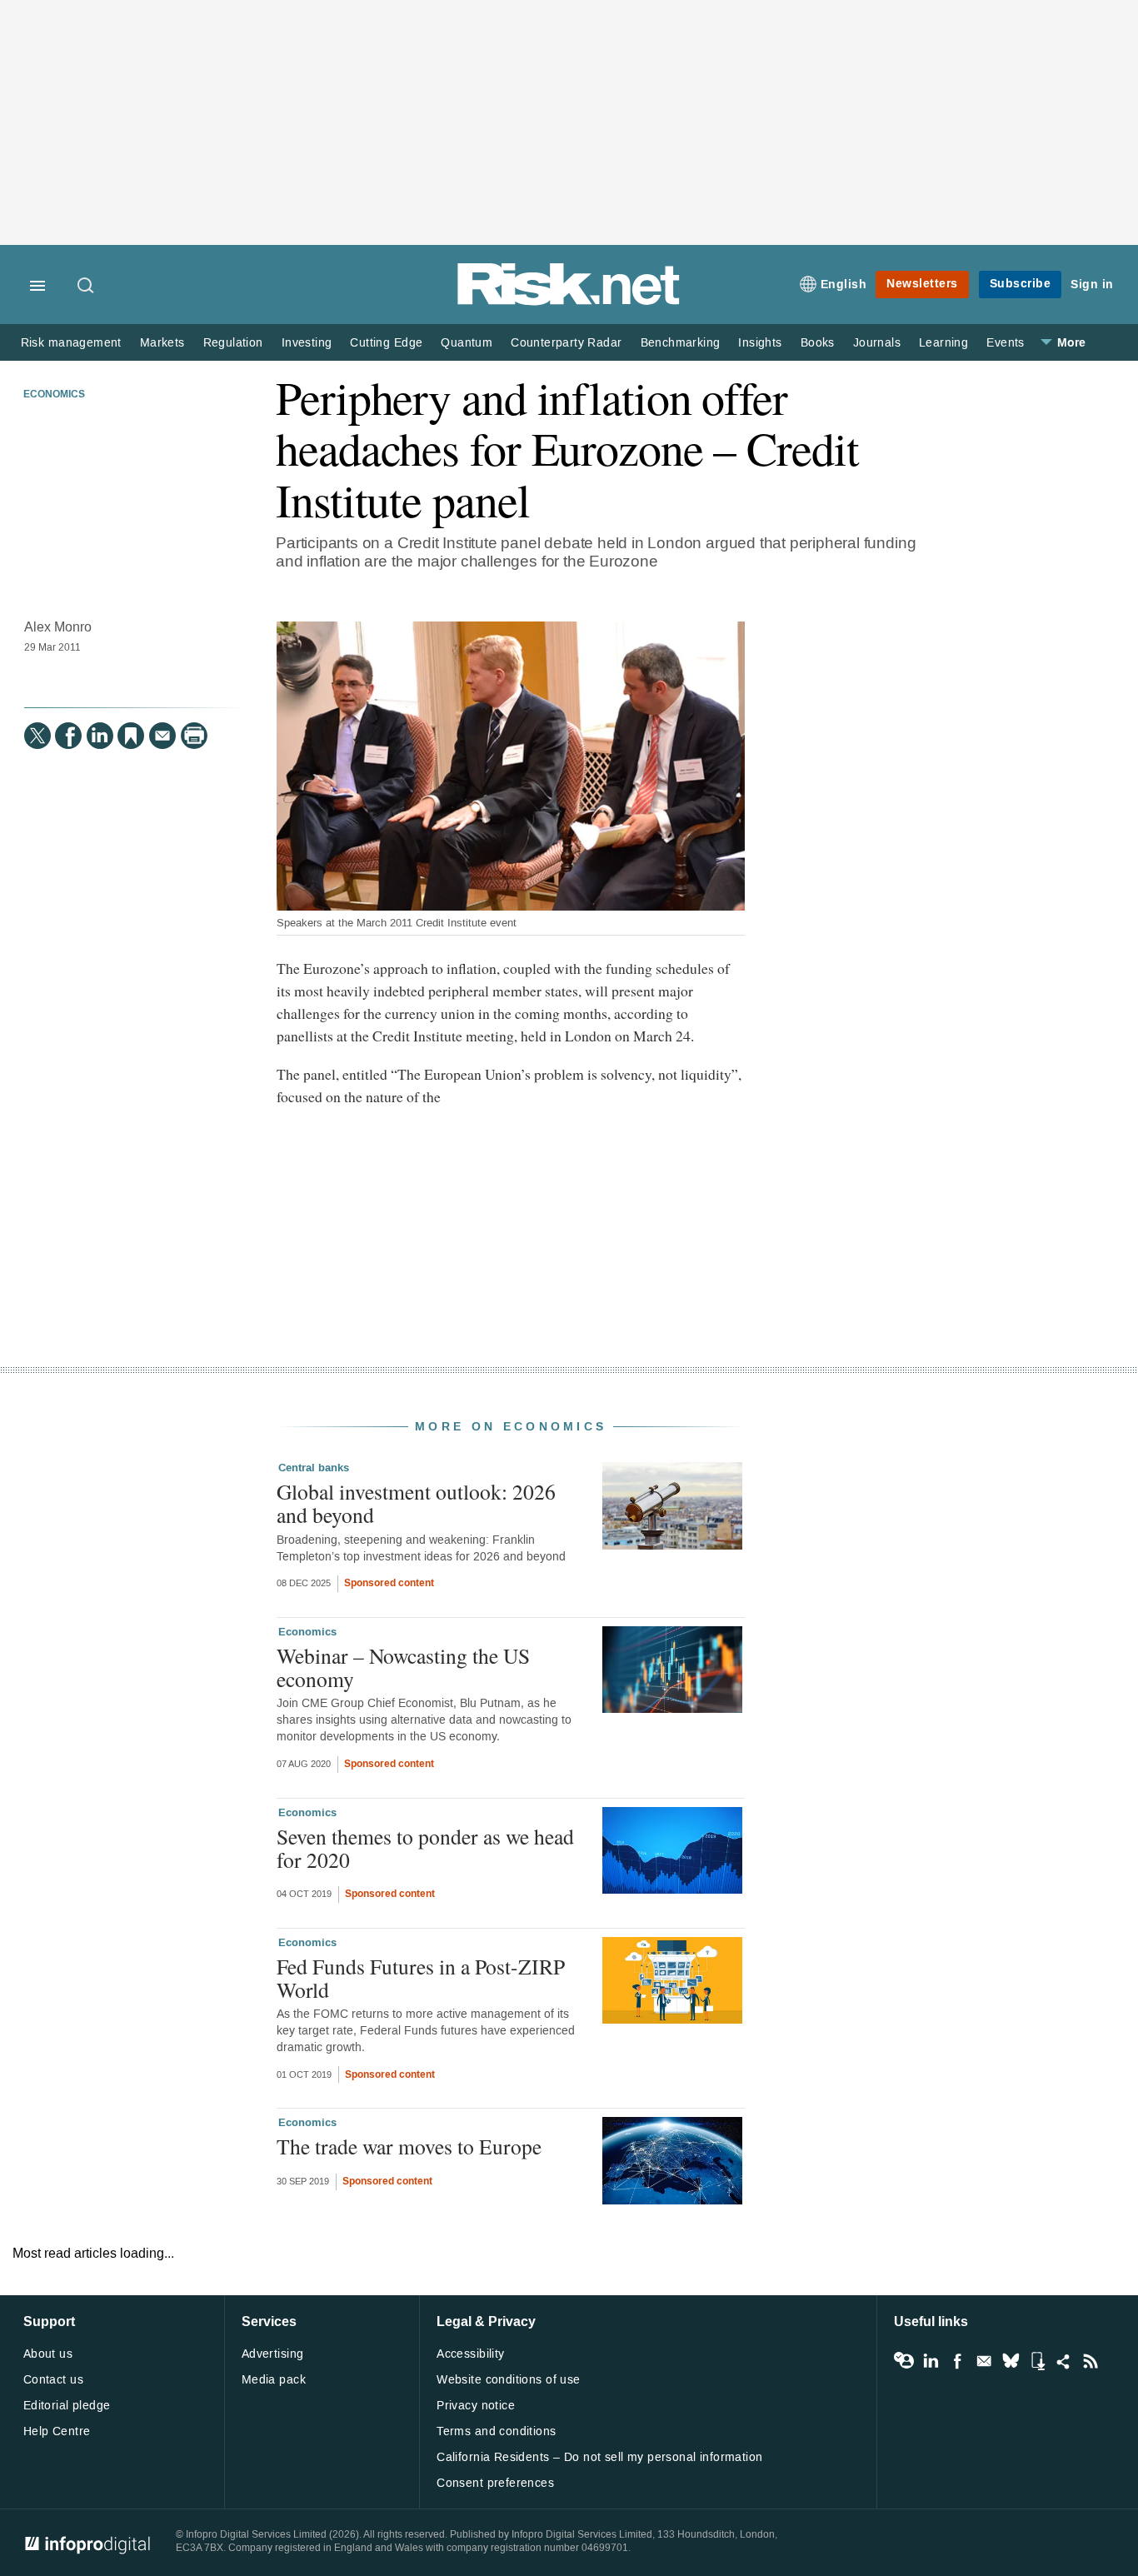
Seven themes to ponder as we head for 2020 (425, 1848)
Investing (307, 343)
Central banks (314, 1468)
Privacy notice (476, 2406)
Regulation (233, 343)
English (844, 285)
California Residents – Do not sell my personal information (599, 2457)
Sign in (1092, 285)
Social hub (1064, 2361)
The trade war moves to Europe (409, 2146)
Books (818, 343)
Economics (54, 395)
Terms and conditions (496, 2431)
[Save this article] (131, 736)
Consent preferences (495, 2483)
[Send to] (162, 736)
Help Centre (57, 2431)
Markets (162, 343)
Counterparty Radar (566, 343)
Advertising (273, 2354)
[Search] (87, 287)
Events (1005, 343)
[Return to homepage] (569, 302)
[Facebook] (68, 736)
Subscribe (1021, 284)
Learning (943, 343)
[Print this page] (194, 736)
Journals (877, 343)
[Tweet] (37, 736)
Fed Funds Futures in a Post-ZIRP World (421, 1978)
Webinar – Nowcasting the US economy (403, 1667)
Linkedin (931, 2361)
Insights (760, 343)
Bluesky (1011, 2361)
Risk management (71, 343)
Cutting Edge (386, 343)
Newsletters (922, 284)
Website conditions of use (509, 2380)
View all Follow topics (904, 2361)
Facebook (957, 2361)
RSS (1091, 2361)
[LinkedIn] (100, 736)
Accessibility (470, 2354)
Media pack (274, 2380)
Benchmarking (681, 343)
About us (48, 2354)
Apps (1037, 2361)
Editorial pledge (67, 2406)
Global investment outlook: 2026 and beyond (416, 1503)
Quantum (467, 343)
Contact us (53, 2380)
